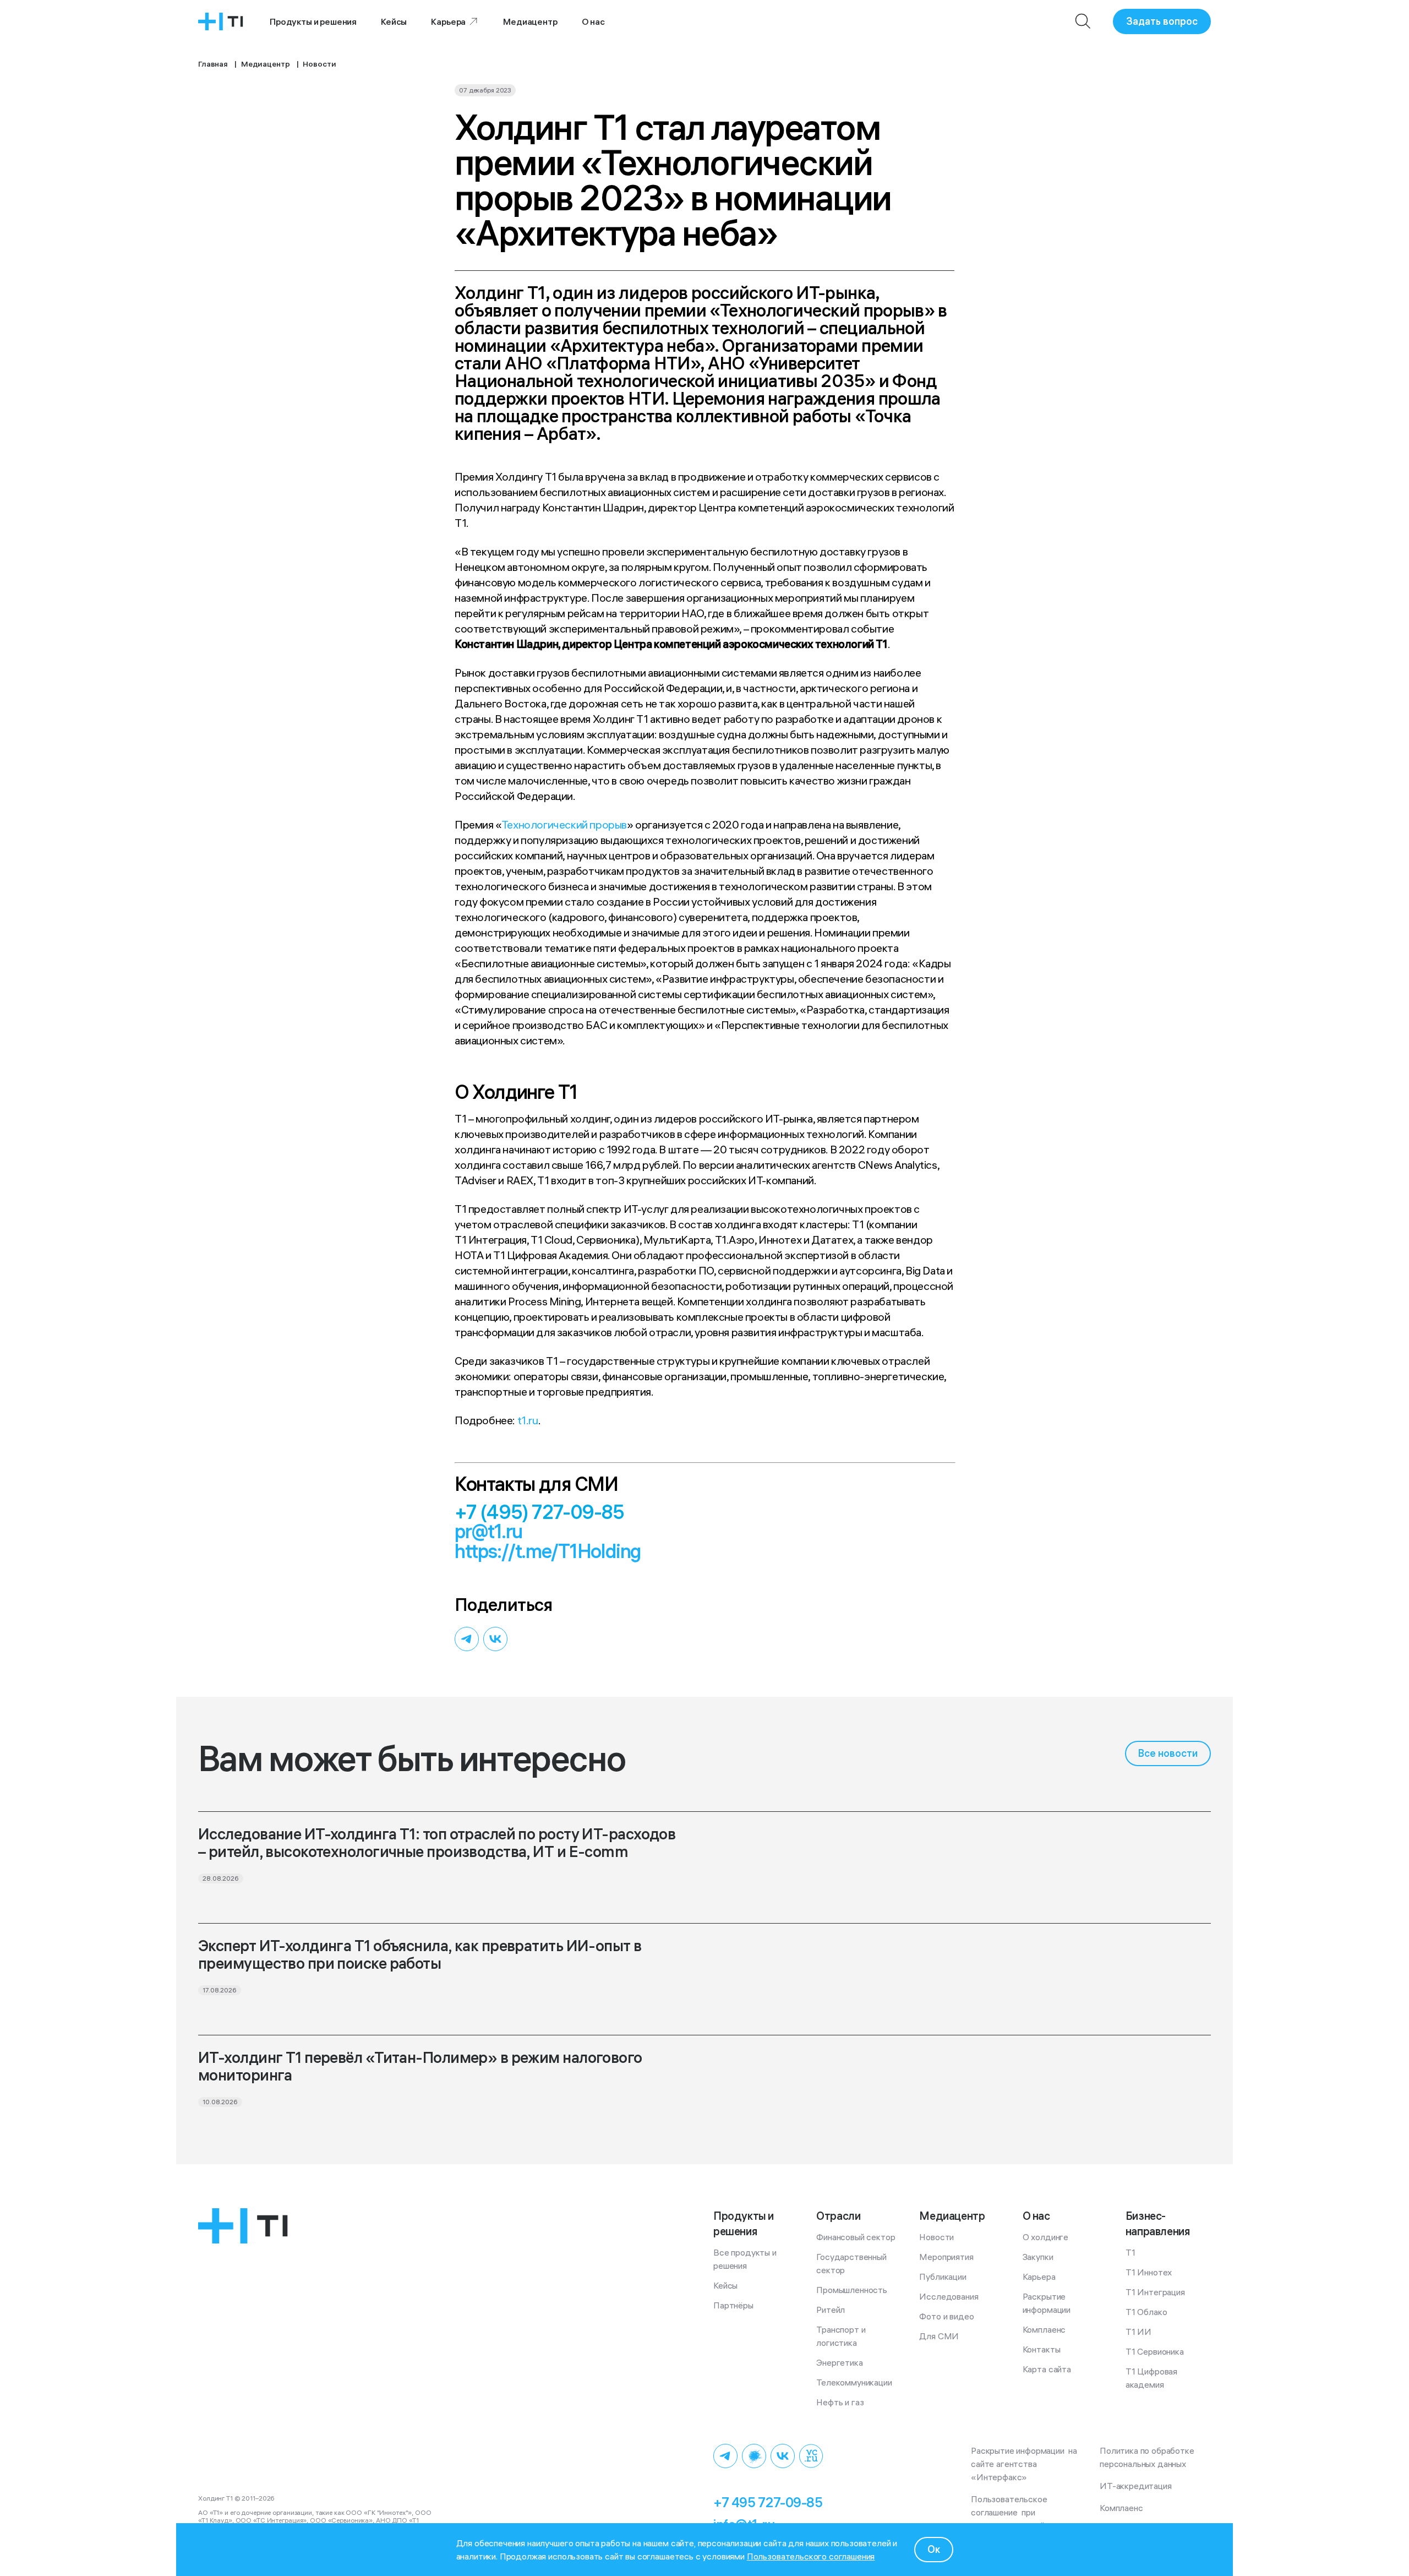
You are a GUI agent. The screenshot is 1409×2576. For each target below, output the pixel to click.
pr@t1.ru (488, 1531)
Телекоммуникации (854, 2382)
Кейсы (394, 21)
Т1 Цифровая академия (1153, 2378)
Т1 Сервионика (1155, 2351)
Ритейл (831, 2310)
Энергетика (839, 2362)
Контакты (1042, 2349)
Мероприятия (946, 2257)
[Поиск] (1083, 21)
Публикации (943, 2277)
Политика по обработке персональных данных (1149, 2457)
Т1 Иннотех (1149, 2272)
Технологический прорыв (564, 824)
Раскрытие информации (1047, 2303)
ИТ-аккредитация (1136, 2486)
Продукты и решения (313, 21)
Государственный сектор (852, 2263)
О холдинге (1045, 2237)
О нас (593, 21)
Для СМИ (939, 2336)
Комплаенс (1044, 2329)
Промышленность (852, 2290)
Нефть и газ (840, 2402)
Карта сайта (1047, 2369)
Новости (936, 2237)
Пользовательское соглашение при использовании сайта (1012, 2512)
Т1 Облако (1146, 2312)
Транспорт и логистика (842, 2336)
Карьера (448, 21)
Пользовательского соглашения (811, 2556)
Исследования (949, 2296)
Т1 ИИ (1138, 2332)
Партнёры (733, 2305)
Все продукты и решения (746, 2259)
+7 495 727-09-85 (768, 2502)
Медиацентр (530, 21)
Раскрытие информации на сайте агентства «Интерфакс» (1025, 2464)
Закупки (1038, 2257)
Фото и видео (946, 2316)
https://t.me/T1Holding (548, 1551)
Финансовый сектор (856, 2237)
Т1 (1131, 2252)
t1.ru (528, 1420)
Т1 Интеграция (1155, 2292)
